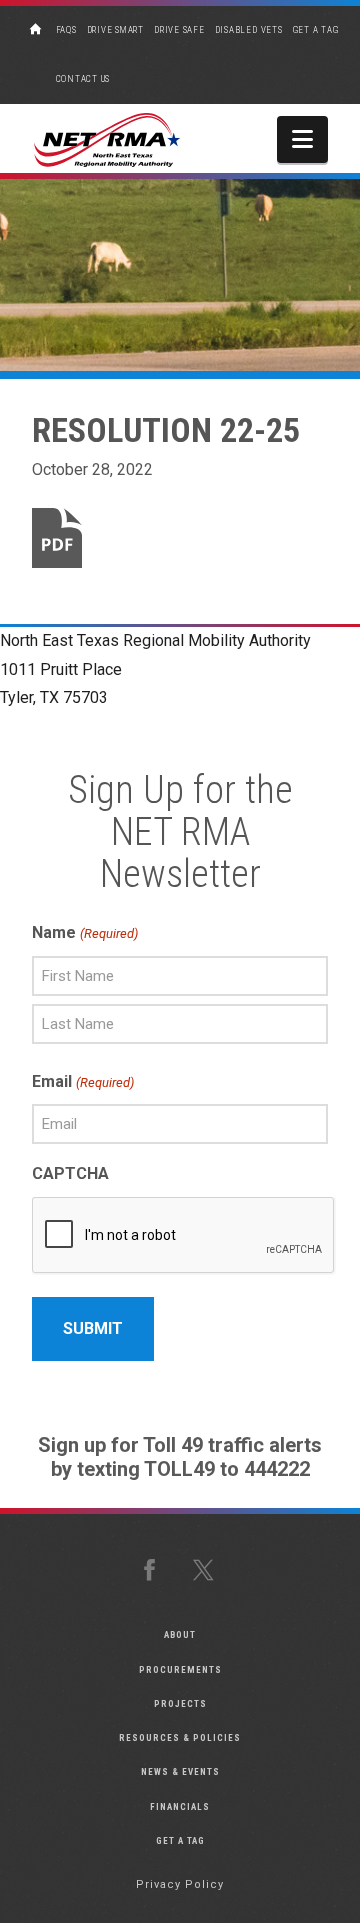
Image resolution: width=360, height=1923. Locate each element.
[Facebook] (153, 1571)
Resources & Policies (180, 1738)
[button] (302, 139)
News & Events (180, 1772)
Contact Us (83, 79)
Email (82, 1081)
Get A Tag (316, 30)
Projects (180, 1704)
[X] (207, 1571)
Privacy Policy (180, 1884)
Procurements (180, 1670)
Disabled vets (249, 30)
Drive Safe (179, 30)
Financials (180, 1807)
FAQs (66, 30)
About (180, 1635)
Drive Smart (115, 30)
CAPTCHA (70, 1173)
